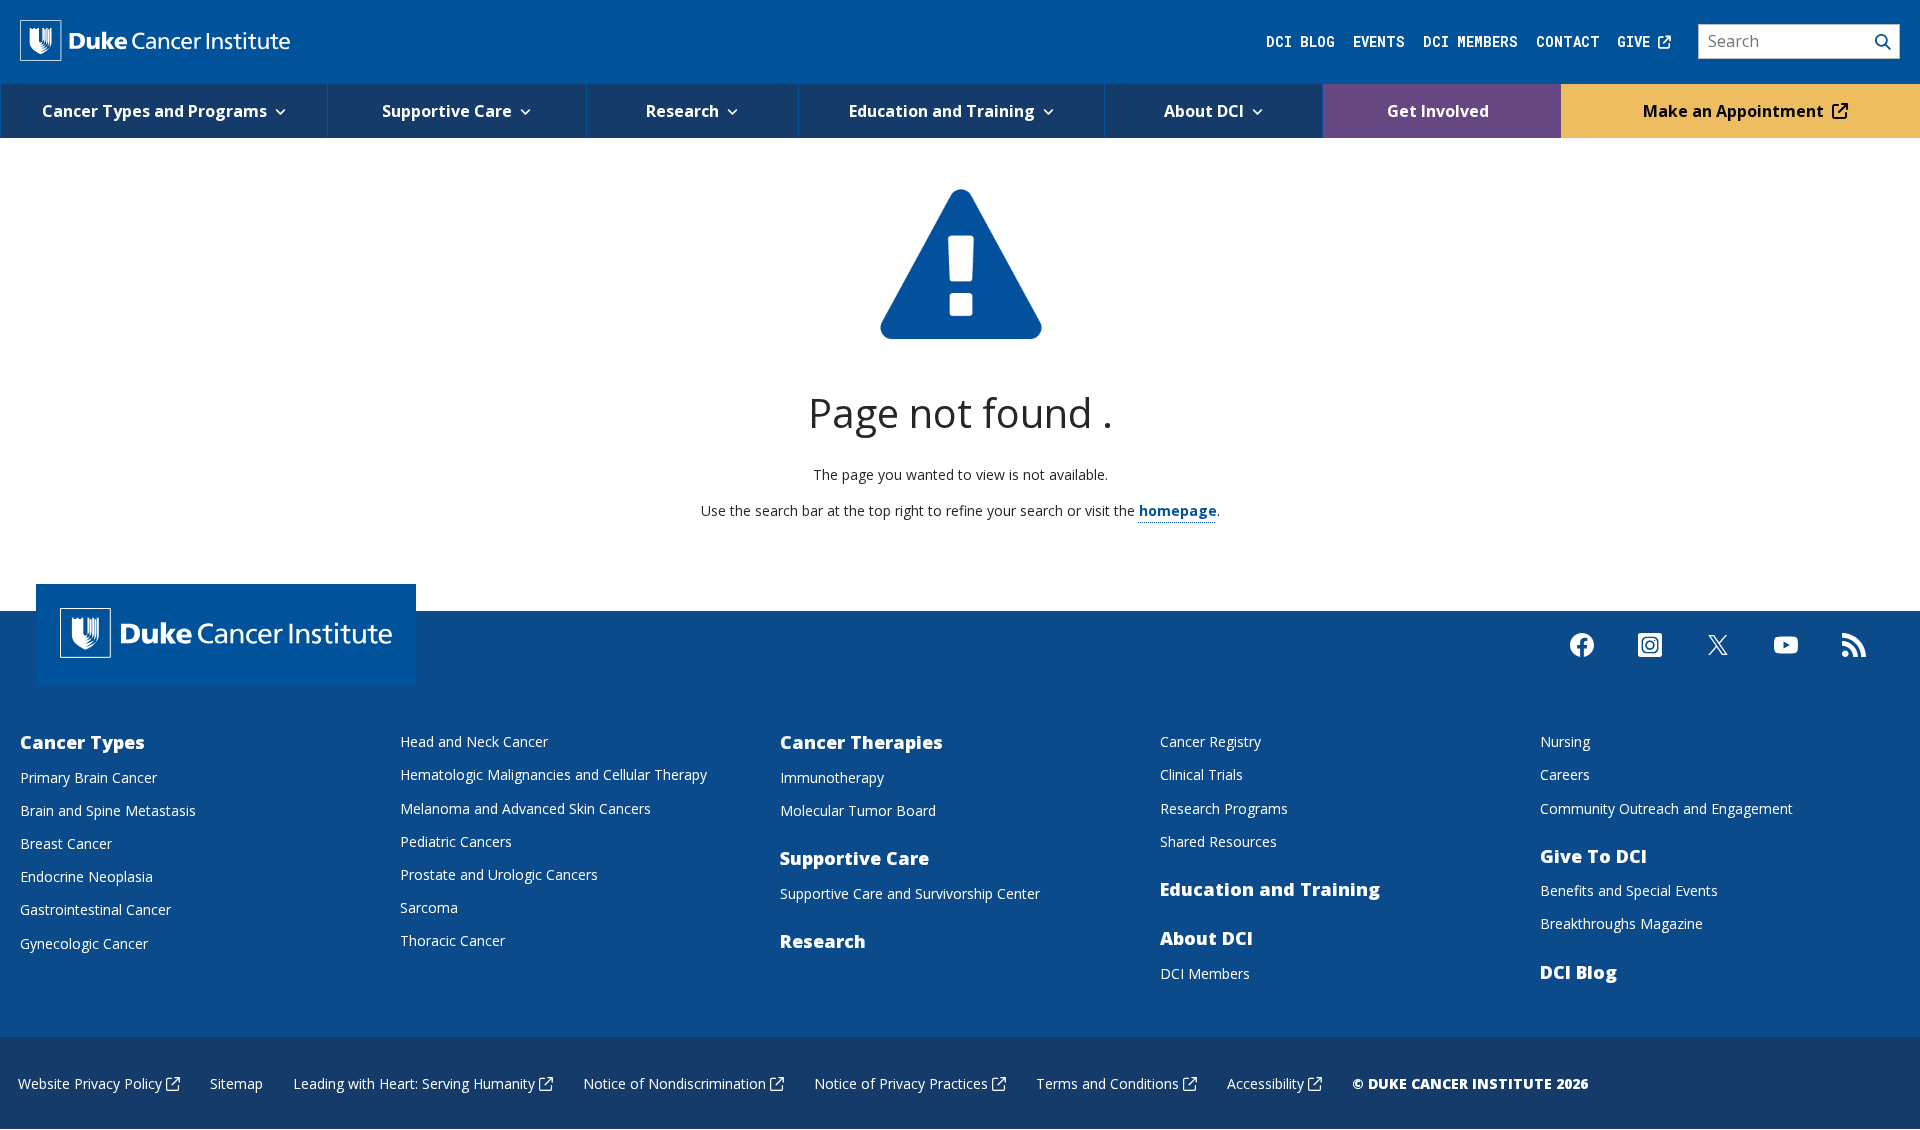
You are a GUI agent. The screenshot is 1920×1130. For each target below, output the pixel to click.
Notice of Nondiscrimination (674, 1083)
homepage (1178, 510)
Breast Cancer (66, 843)
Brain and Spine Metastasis (108, 810)
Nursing (1565, 741)
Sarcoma (429, 907)
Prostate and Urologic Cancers (499, 874)
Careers (1565, 774)
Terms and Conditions (1107, 1083)
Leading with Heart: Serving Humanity (414, 1083)
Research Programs (1224, 808)
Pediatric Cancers (456, 841)
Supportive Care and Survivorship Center (910, 893)
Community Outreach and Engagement (1666, 808)
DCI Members (1470, 41)
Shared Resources (1218, 841)
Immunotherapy (832, 777)
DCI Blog (1300, 41)
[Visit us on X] (1718, 662)
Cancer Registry (1210, 741)
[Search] (1799, 42)
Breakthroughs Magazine (1621, 923)
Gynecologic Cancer (84, 943)
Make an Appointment (1735, 111)
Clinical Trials (1201, 774)
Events (1379, 41)
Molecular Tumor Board (858, 810)
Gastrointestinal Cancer (95, 909)
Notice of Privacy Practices (901, 1083)
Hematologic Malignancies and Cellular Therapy (553, 774)
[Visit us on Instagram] (1650, 662)
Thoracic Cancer (452, 940)
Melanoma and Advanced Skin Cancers (525, 808)
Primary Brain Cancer (88, 777)
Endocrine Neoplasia (86, 876)
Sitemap (236, 1083)
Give (1637, 41)
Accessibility (1265, 1083)
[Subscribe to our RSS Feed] (1854, 662)
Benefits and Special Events (1629, 890)
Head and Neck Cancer (474, 741)
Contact (1568, 41)
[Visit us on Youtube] (1786, 662)
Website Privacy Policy (90, 1083)
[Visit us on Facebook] (1582, 662)
